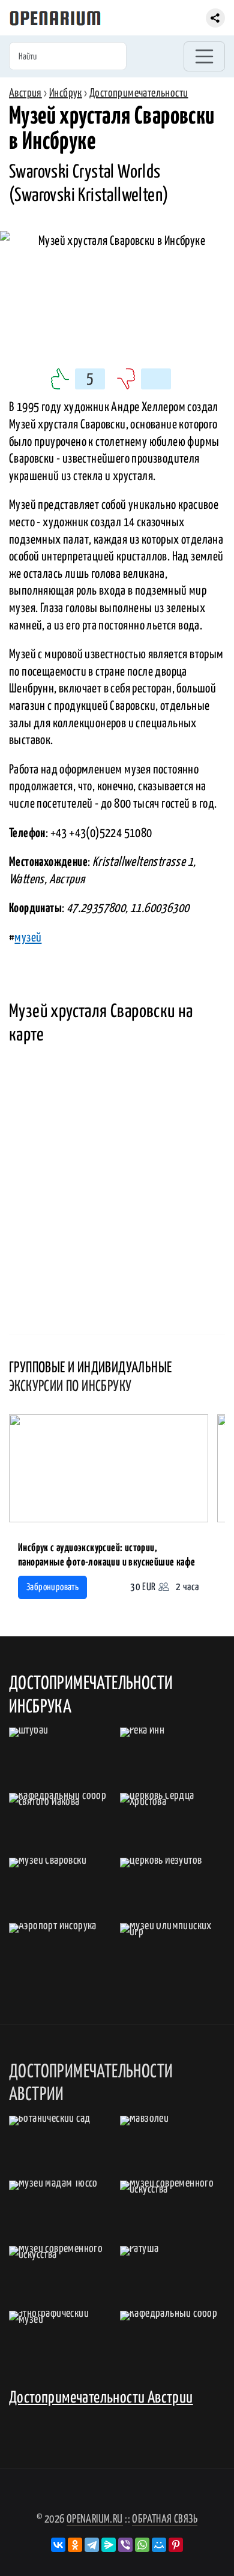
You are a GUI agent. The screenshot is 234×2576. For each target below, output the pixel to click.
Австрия (25, 93)
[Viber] (125, 2545)
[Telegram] (92, 2545)
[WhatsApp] (142, 2545)
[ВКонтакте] (58, 2545)
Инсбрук (66, 93)
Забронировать (52, 1587)
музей (28, 938)
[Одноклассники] (75, 2545)
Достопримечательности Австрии (101, 2398)
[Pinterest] (176, 2545)
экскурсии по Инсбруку (70, 1387)
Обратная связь (165, 2519)
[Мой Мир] (159, 2545)
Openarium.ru (95, 2519)
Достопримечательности (139, 93)
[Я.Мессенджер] (109, 2545)
